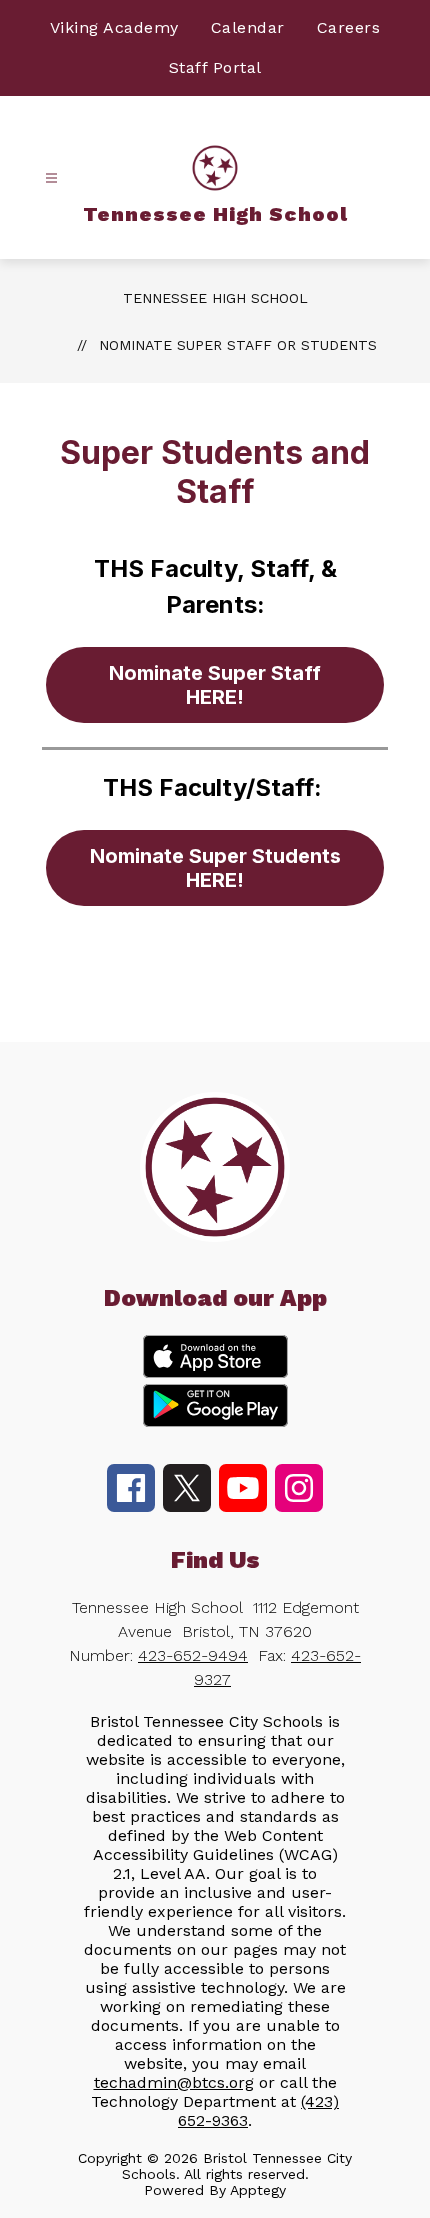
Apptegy (258, 2190)
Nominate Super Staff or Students (238, 345)
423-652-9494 (193, 1655)
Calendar (248, 27)
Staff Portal (215, 67)
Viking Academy (114, 27)
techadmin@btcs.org (174, 2082)
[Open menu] (51, 178)
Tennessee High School (215, 298)
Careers (349, 27)
